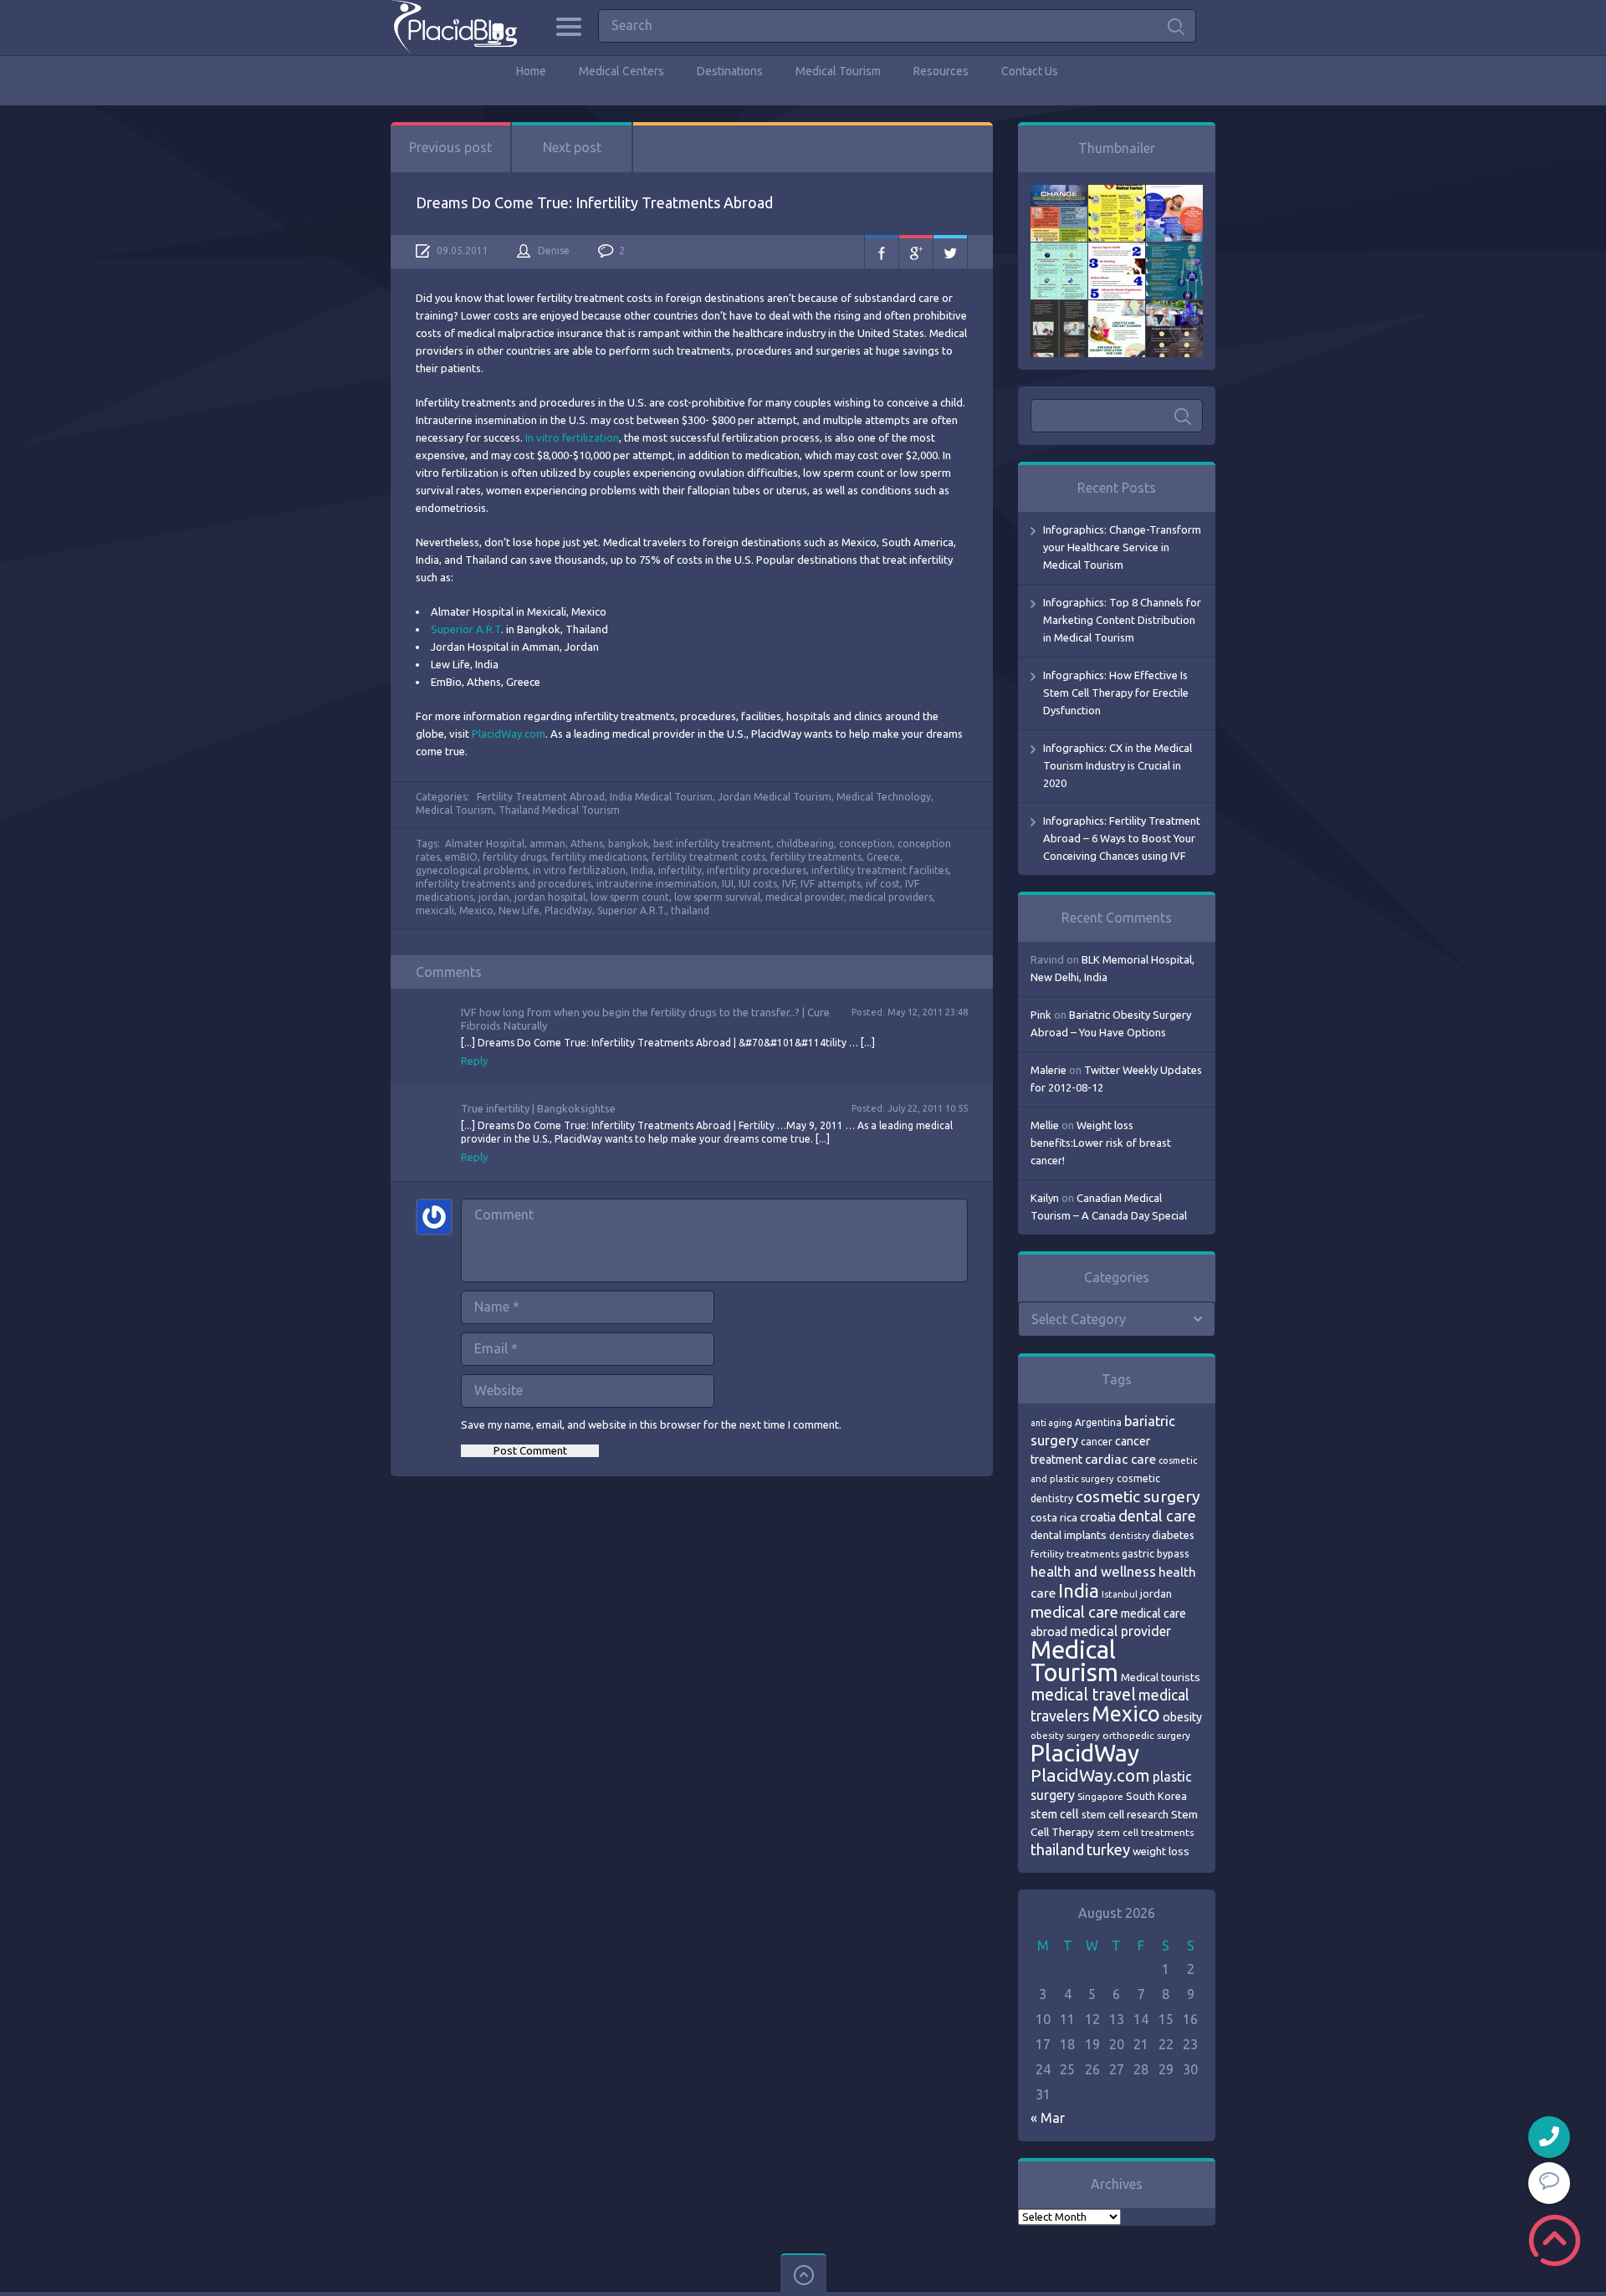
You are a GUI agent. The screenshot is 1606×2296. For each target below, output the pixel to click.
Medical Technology (884, 797)
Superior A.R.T (466, 629)
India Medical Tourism (661, 797)
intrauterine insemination (657, 884)
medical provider (805, 897)
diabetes (1173, 1535)
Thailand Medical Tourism (559, 810)
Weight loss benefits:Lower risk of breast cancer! (1101, 1143)
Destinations (730, 71)
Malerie (1049, 1070)
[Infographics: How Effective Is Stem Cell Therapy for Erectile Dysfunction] (1174, 193)
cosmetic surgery (1138, 1496)
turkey (1108, 1850)
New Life (519, 910)
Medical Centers (621, 71)
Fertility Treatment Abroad (541, 797)
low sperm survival (717, 897)
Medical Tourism (838, 71)
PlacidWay (568, 910)
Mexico (476, 910)
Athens (587, 844)
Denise (554, 251)
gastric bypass (1156, 1553)
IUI (728, 884)
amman (547, 844)
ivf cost (883, 884)
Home (531, 71)
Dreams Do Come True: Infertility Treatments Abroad (594, 202)
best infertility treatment (712, 844)
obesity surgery (1065, 1735)
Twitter (950, 252)
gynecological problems (472, 870)
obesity (1182, 1717)
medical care (1074, 1612)
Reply (474, 1061)
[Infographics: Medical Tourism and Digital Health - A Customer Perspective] (1174, 309)
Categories (568, 27)
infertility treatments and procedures (504, 884)
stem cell (1055, 1814)
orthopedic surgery (1146, 1735)
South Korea (1156, 1796)
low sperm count (630, 897)
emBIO (461, 857)
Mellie (1045, 1125)
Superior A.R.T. (632, 910)
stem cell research (1125, 1814)
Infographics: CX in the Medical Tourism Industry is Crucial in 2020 (1118, 765)
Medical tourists (1161, 1677)
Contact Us (1030, 71)
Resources (941, 71)
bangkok (628, 844)
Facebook (882, 252)
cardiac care (1120, 1459)
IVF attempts (831, 884)
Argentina (1098, 1422)
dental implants (1069, 1535)
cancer (1097, 1442)
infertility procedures (757, 870)
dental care (1157, 1516)
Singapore (1100, 1796)
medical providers (891, 897)
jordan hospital (550, 897)
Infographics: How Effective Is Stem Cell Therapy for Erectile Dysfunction (1116, 693)
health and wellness (1093, 1571)
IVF (789, 884)
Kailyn (1045, 1198)
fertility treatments (816, 857)
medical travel (1083, 1695)
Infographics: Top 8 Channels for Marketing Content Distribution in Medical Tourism (1122, 620)
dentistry (1129, 1536)
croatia (1098, 1517)
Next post (572, 147)
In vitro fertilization (572, 437)
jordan (494, 897)
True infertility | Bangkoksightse (538, 1108)
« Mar (1048, 2118)
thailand (690, 910)
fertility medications (599, 857)
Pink (1041, 1015)
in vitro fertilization (579, 870)
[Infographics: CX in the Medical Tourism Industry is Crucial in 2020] (1059, 251)
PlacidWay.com (509, 734)
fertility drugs (514, 857)
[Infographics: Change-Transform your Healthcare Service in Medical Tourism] (1059, 193)
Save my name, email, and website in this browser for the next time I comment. (651, 1424)
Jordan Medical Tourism (775, 797)
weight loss (1161, 1851)
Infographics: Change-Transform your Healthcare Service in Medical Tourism (1122, 547)
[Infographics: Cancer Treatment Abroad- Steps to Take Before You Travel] (1059, 309)
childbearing (805, 844)
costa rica (1054, 1517)
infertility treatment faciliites (880, 870)
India (642, 870)
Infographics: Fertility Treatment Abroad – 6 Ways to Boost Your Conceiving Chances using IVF (1122, 838)
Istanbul (1120, 1594)
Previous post (450, 147)
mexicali (435, 910)
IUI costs (758, 884)
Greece (883, 857)
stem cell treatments (1145, 1832)
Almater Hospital (485, 844)
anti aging (1051, 1423)
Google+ (916, 252)
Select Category (1079, 1319)
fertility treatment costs (708, 857)
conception (866, 844)
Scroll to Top (1555, 2240)
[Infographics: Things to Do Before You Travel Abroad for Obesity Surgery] (1117, 309)
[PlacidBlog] (454, 27)
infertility (680, 870)
